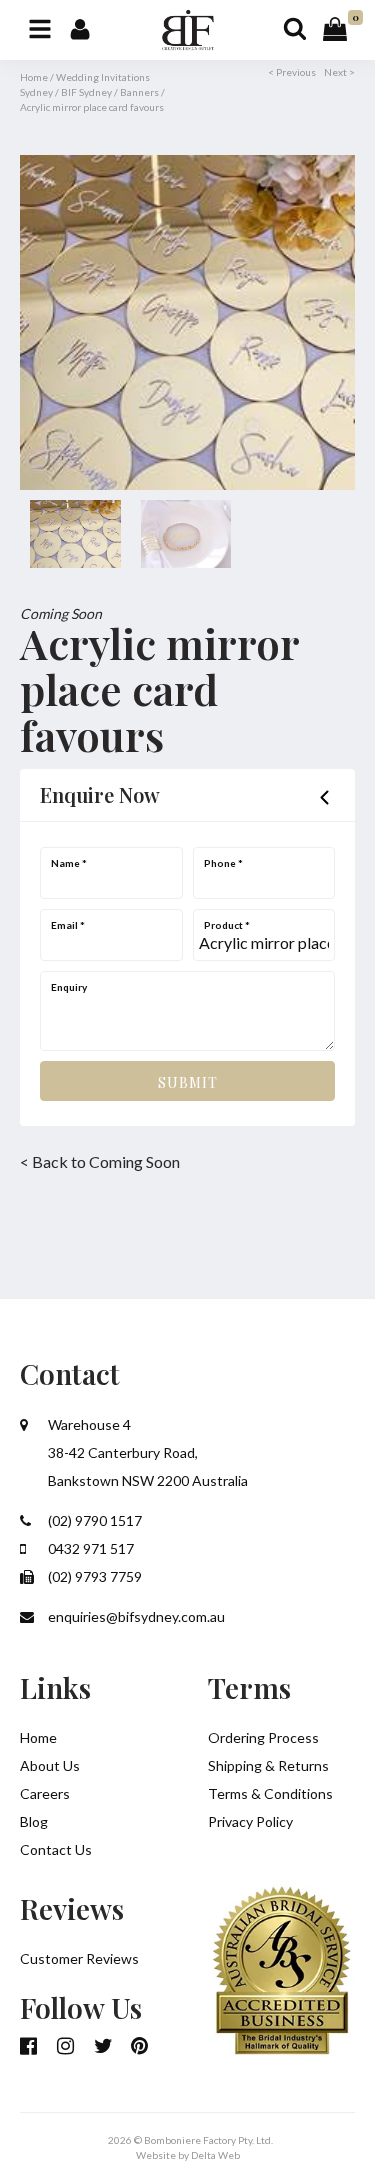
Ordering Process (263, 1737)
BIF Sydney (86, 92)
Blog (34, 1821)
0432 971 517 (89, 1548)
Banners (139, 92)
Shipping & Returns (268, 1765)
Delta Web (215, 2155)
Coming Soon (61, 613)
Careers (45, 1793)
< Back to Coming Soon (100, 1161)
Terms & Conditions (270, 1793)
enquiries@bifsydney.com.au (135, 1616)
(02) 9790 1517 (93, 1520)
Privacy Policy (250, 1821)
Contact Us (56, 1849)
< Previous (292, 72)
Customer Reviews (79, 1958)
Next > (339, 72)
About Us (50, 1765)
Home (34, 77)
